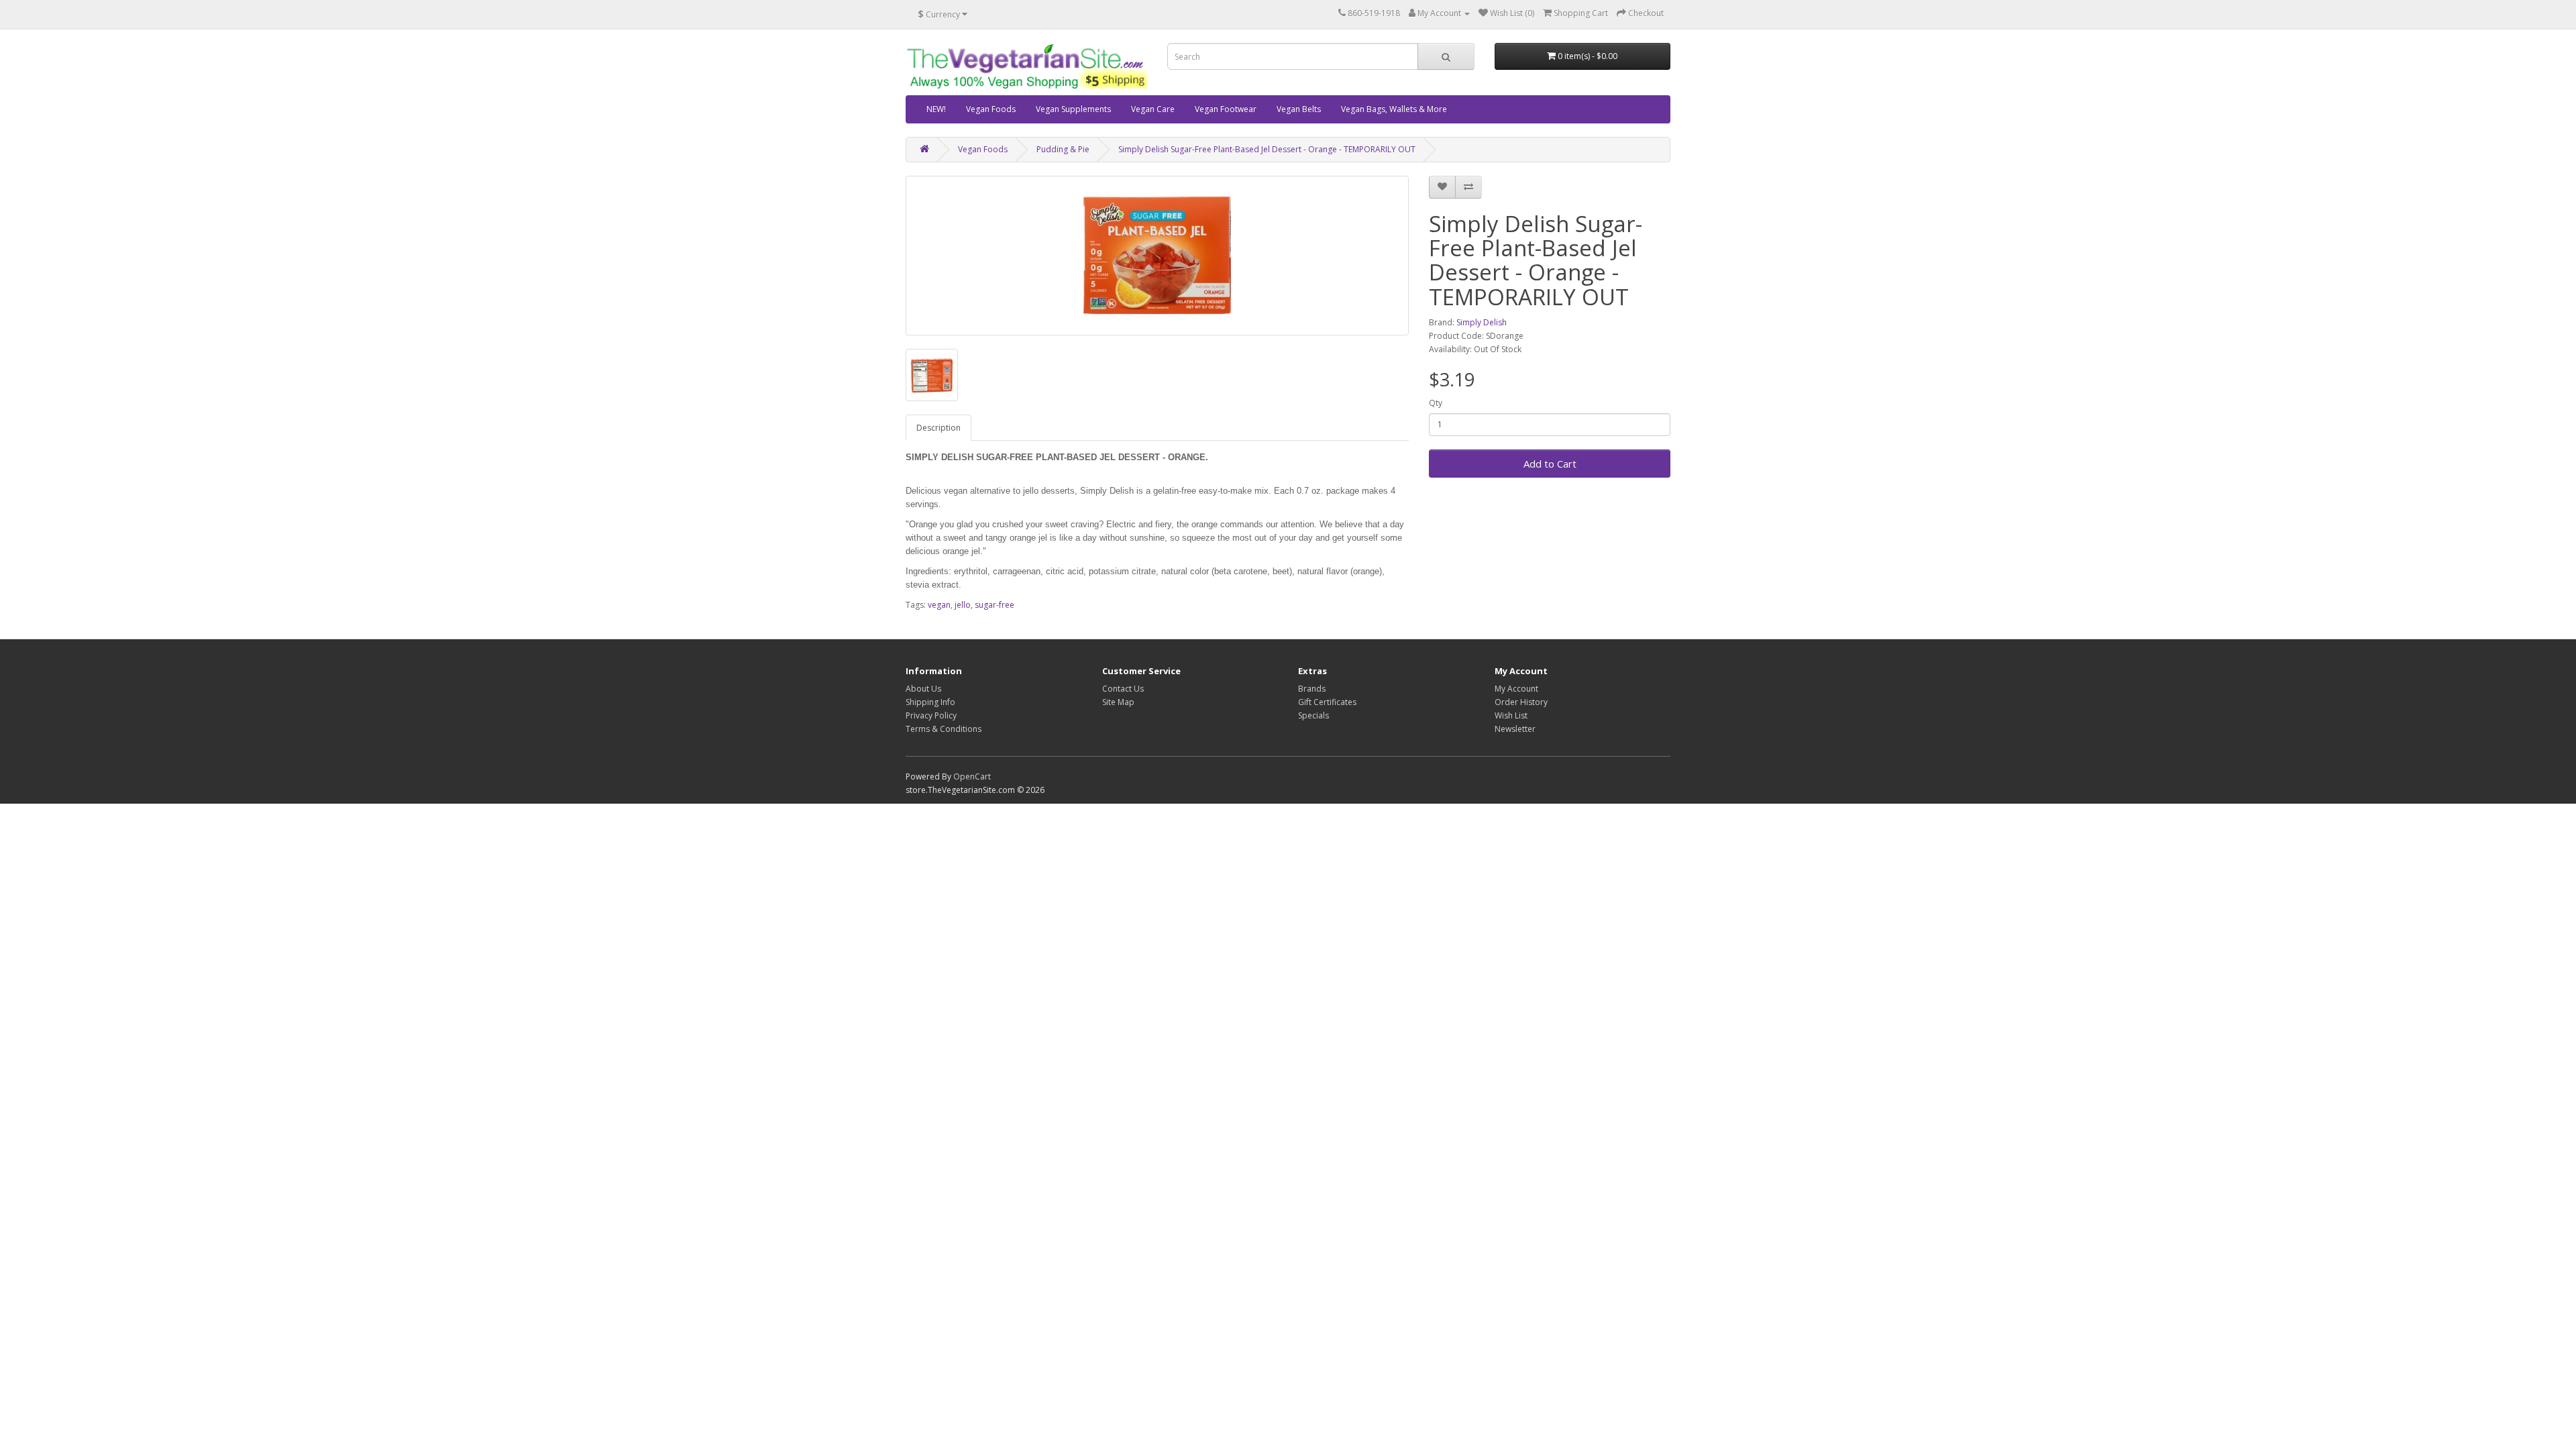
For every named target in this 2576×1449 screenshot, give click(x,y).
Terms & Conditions (944, 729)
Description (938, 428)
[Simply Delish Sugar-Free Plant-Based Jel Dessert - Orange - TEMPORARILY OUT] (1157, 256)
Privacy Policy (931, 715)
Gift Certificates (1327, 702)
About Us (923, 689)
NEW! (936, 109)
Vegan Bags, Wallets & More (1394, 109)
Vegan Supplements (1073, 109)
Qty (1436, 403)
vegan (939, 605)
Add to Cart (1550, 464)
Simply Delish (1482, 322)
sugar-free (995, 605)
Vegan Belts (1299, 109)
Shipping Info (930, 702)
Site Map (1118, 702)
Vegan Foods (991, 109)
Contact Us (1123, 689)
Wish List (1511, 715)
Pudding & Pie (1063, 149)
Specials (1313, 715)
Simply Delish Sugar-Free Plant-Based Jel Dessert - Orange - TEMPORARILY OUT (1267, 149)
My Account (1516, 689)
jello (963, 605)
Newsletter (1515, 729)
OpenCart (972, 776)
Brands (1312, 689)
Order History (1521, 702)
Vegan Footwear (1226, 109)
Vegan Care (1153, 109)
